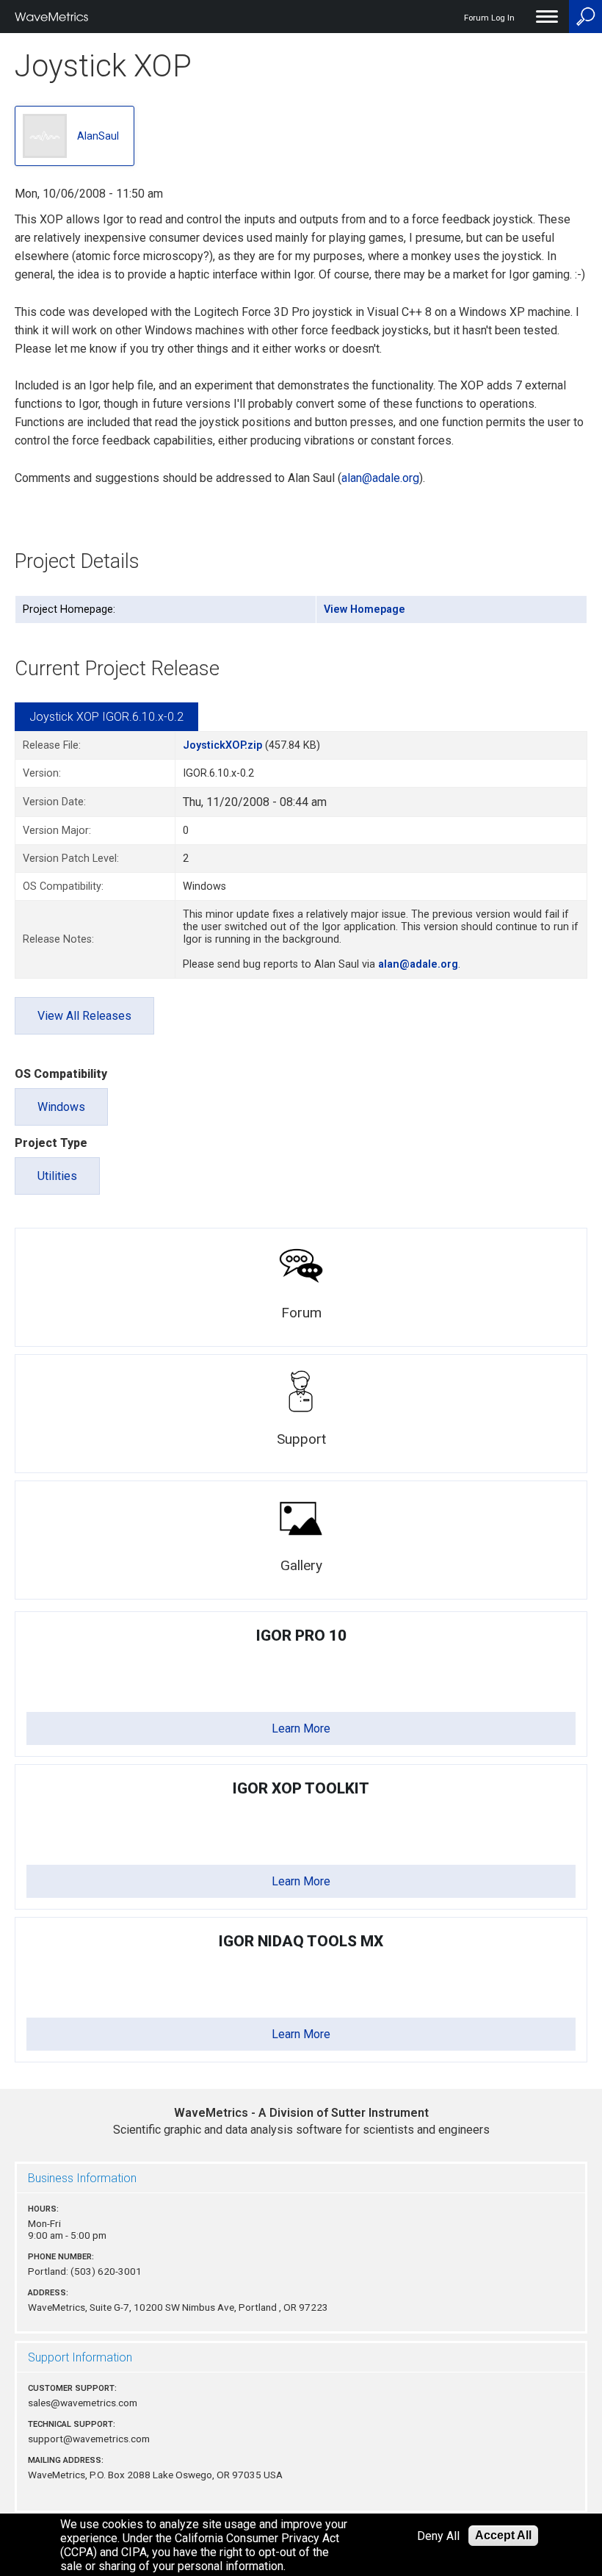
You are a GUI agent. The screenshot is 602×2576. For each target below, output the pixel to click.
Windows (61, 1107)
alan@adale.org (380, 478)
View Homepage (365, 609)
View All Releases (84, 1016)
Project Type (51, 1143)
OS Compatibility (61, 1074)
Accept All (503, 2535)
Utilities (57, 1176)
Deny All (438, 2536)
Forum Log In (489, 18)
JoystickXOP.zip (222, 745)
